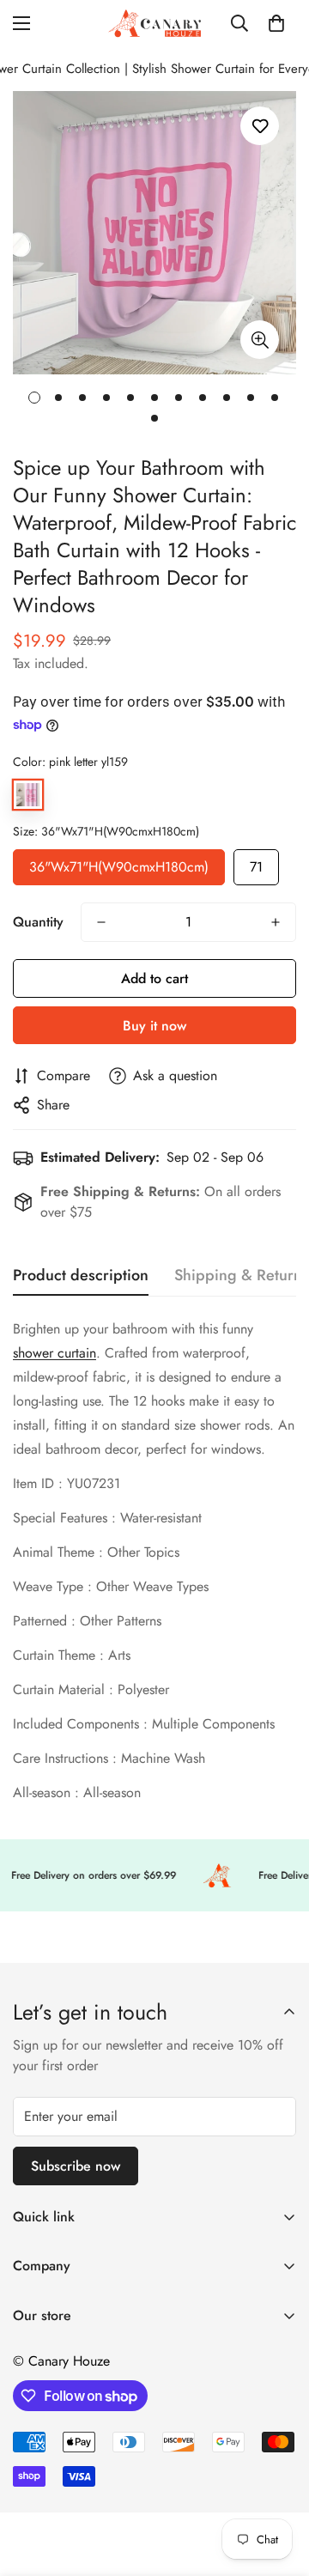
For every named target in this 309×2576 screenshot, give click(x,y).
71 (256, 863)
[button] (276, 23)
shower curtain (55, 1353)
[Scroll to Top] (278, 2485)
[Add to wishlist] (260, 126)
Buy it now (154, 1026)
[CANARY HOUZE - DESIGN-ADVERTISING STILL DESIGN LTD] (154, 23)
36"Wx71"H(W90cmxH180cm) (119, 863)
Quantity (38, 922)
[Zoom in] (260, 340)
